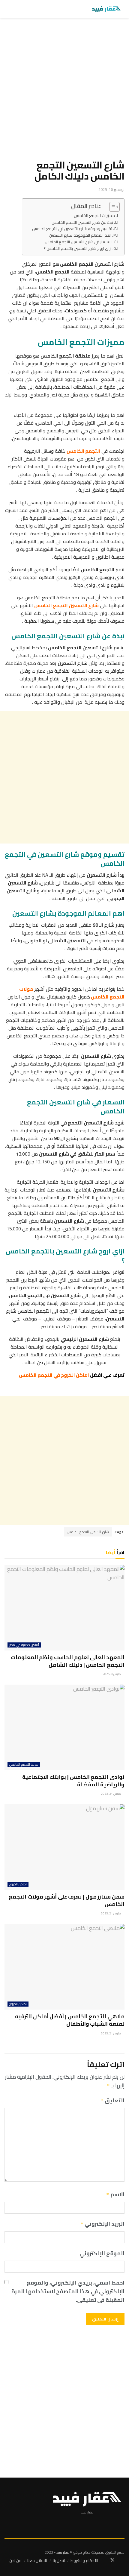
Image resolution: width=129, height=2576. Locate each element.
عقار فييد (63, 2552)
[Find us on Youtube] (102, 2561)
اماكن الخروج (18, 1884)
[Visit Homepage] (106, 9)
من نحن (15, 2560)
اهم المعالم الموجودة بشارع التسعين (80, 235)
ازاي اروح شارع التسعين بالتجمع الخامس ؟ (78, 249)
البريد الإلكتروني (102, 2224)
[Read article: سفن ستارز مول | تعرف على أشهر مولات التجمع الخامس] (64, 1847)
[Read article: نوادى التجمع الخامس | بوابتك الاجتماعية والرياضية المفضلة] (64, 1727)
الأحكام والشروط (84, 2560)
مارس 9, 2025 (112, 1674)
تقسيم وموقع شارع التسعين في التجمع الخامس (72, 229)
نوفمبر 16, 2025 (111, 189)
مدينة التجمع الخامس (24, 1765)
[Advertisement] (64, 91)
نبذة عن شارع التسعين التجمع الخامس (82, 222)
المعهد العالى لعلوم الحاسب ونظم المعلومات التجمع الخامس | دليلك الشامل (68, 1661)
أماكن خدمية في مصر (24, 1645)
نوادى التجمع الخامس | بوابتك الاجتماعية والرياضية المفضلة (73, 1781)
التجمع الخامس (83, 451)
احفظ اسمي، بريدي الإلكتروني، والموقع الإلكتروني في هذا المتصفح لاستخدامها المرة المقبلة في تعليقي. (68, 2291)
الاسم (115, 2195)
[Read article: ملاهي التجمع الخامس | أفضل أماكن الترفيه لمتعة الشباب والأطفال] (64, 1967)
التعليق (112, 2101)
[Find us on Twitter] (112, 2560)
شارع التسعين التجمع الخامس (88, 1532)
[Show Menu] (16, 9)
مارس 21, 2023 (111, 1794)
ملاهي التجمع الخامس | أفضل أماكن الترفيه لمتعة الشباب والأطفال (70, 2020)
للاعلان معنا (37, 2560)
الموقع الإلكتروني (102, 2254)
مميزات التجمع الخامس (94, 215)
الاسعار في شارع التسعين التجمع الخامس (79, 242)
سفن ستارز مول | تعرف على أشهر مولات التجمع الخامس (67, 1900)
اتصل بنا (59, 2560)
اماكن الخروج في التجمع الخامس (54, 1375)
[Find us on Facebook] (123, 2561)
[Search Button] (7, 9)
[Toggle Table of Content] (111, 207)
